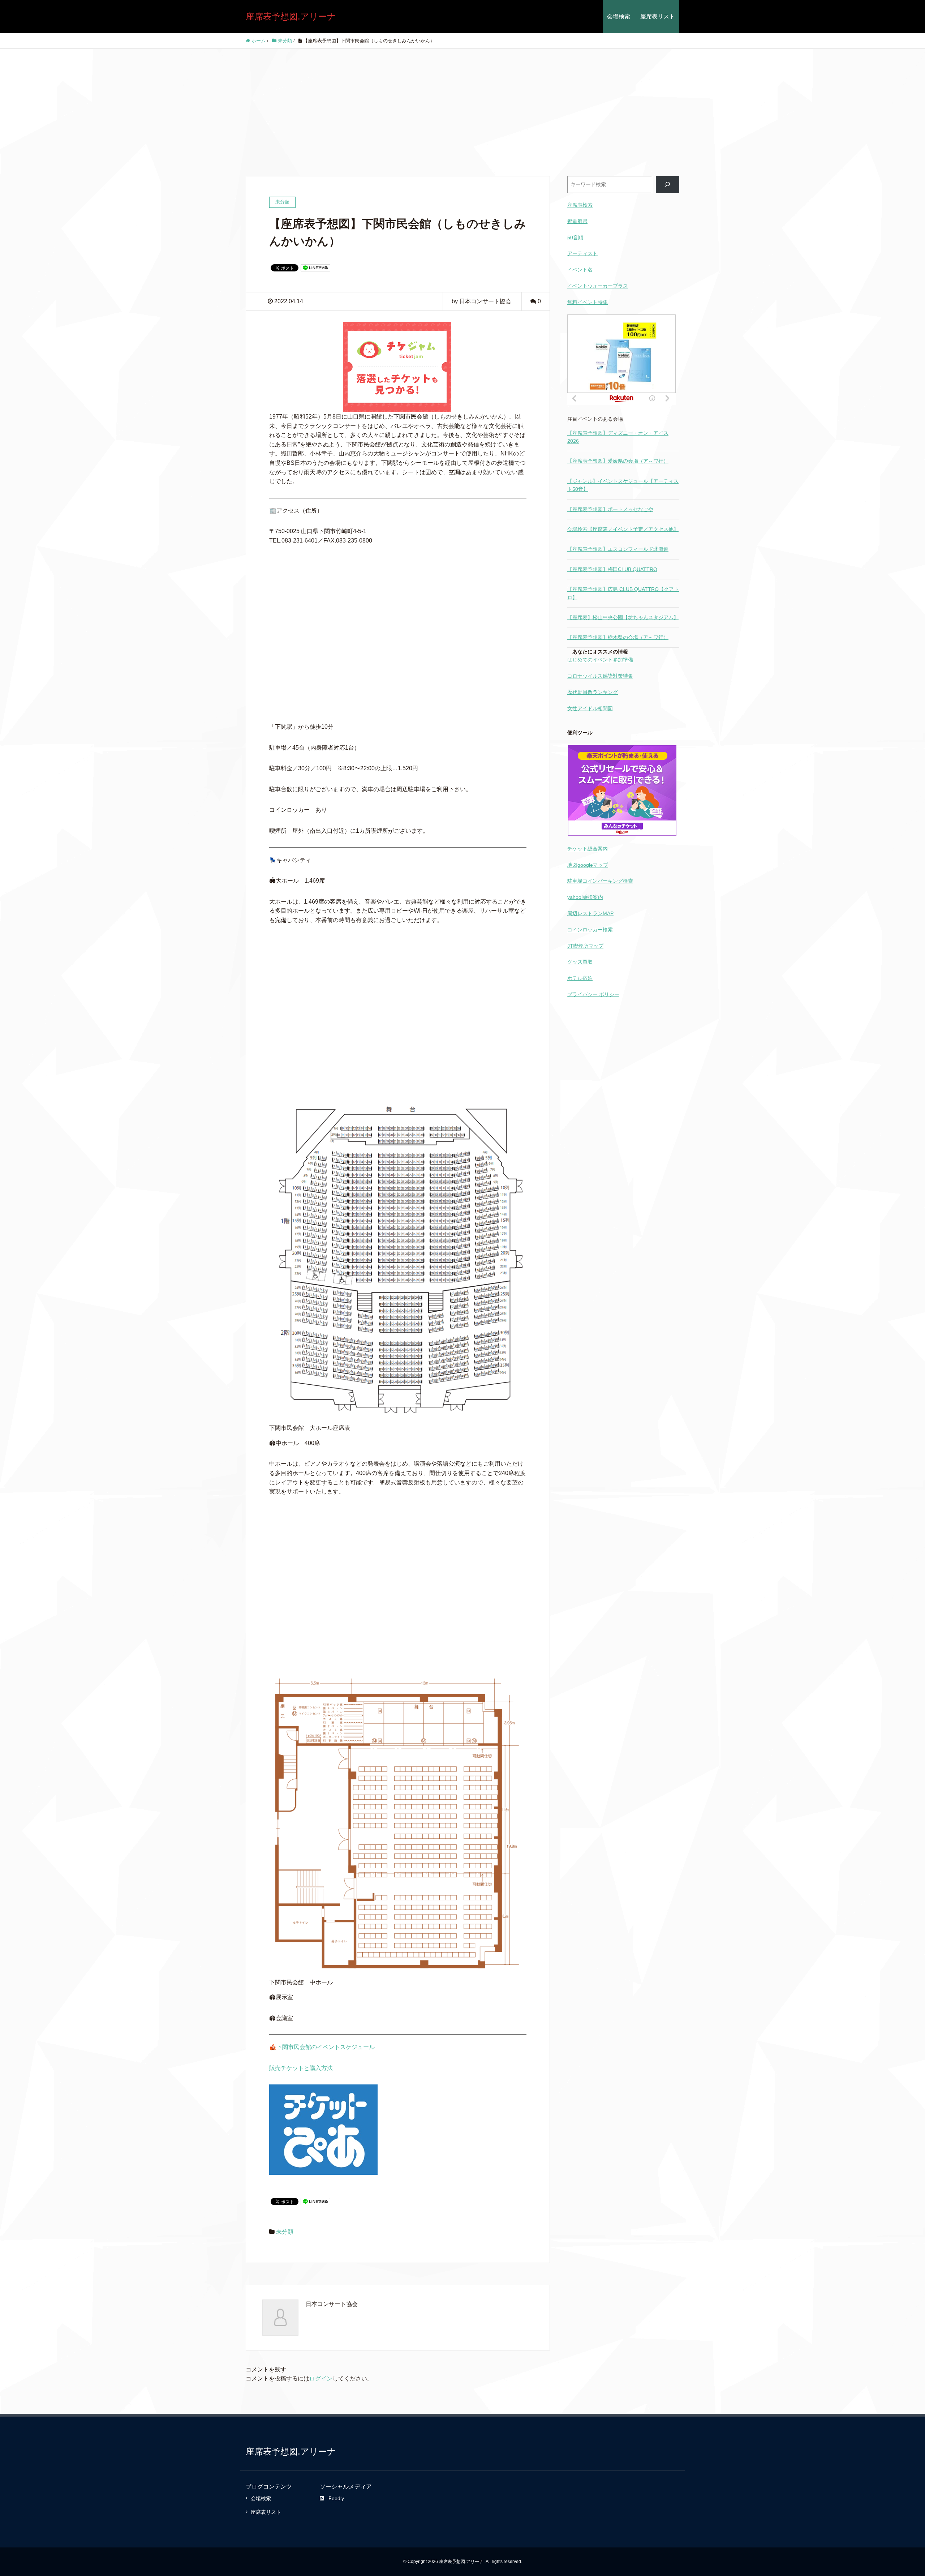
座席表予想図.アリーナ (291, 16)
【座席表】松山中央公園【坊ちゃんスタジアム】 (623, 617)
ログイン (321, 2378)
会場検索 (619, 16)
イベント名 (580, 270)
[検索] (668, 185)
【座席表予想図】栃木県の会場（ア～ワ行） (618, 637)
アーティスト (582, 253)
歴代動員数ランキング (593, 692)
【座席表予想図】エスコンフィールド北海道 (618, 549)
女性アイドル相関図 (590, 708)
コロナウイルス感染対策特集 (600, 676)
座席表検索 (580, 205)
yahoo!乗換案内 (585, 897)
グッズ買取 (580, 962)
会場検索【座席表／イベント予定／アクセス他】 (623, 529)
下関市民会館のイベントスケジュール (326, 2047)
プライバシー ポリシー (593, 994)
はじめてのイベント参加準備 (600, 660)
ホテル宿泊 (580, 978)
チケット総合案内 (588, 849)
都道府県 (577, 221)
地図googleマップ (588, 865)
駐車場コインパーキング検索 (600, 881)
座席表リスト (658, 16)
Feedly (336, 2498)
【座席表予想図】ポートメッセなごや (610, 509)
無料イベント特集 (588, 302)
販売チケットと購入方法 (301, 2068)
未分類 (285, 2232)
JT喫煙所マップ (585, 946)
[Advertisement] (462, 103)
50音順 (575, 237)
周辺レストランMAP (590, 913)
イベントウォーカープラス (598, 286)
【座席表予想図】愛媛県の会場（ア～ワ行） (618, 461)
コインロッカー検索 (590, 930)
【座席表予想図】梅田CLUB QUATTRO (612, 569)
